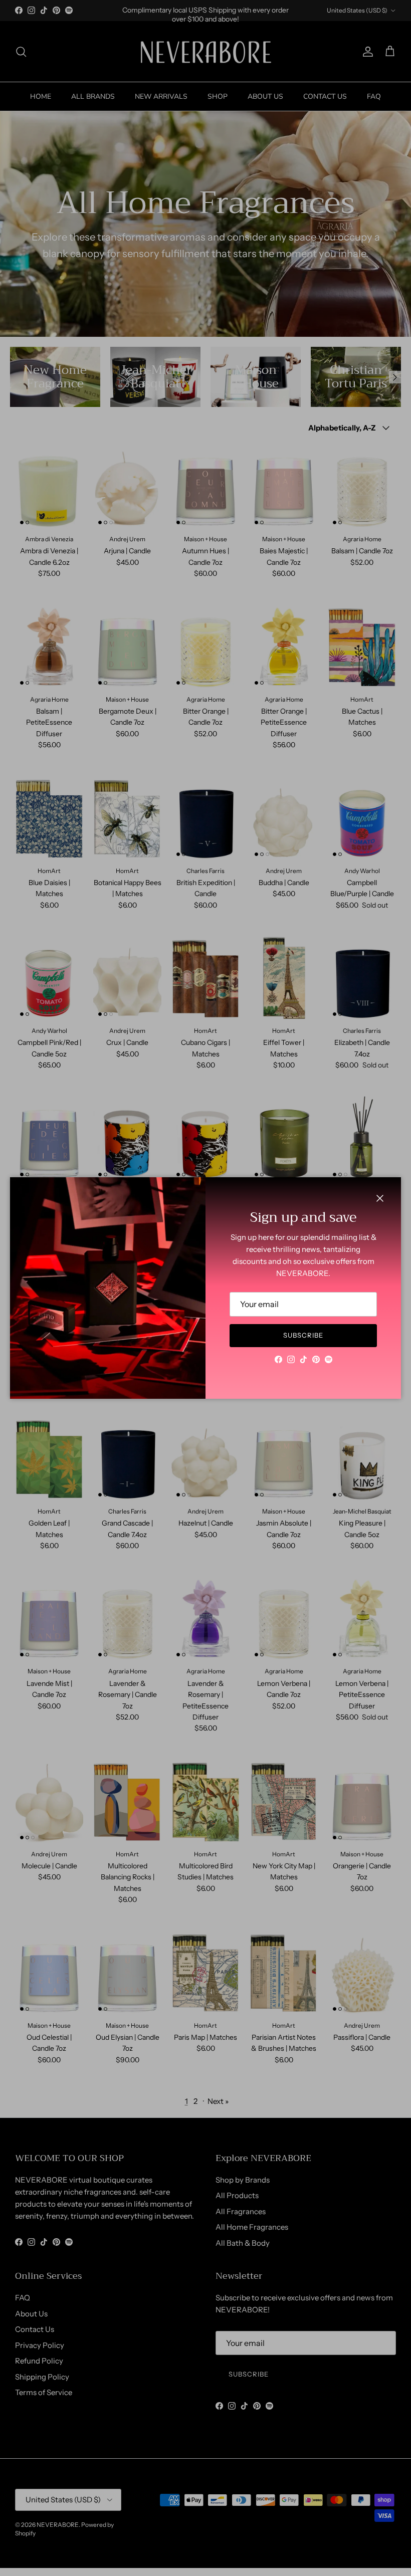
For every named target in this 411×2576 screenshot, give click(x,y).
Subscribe (303, 1335)
